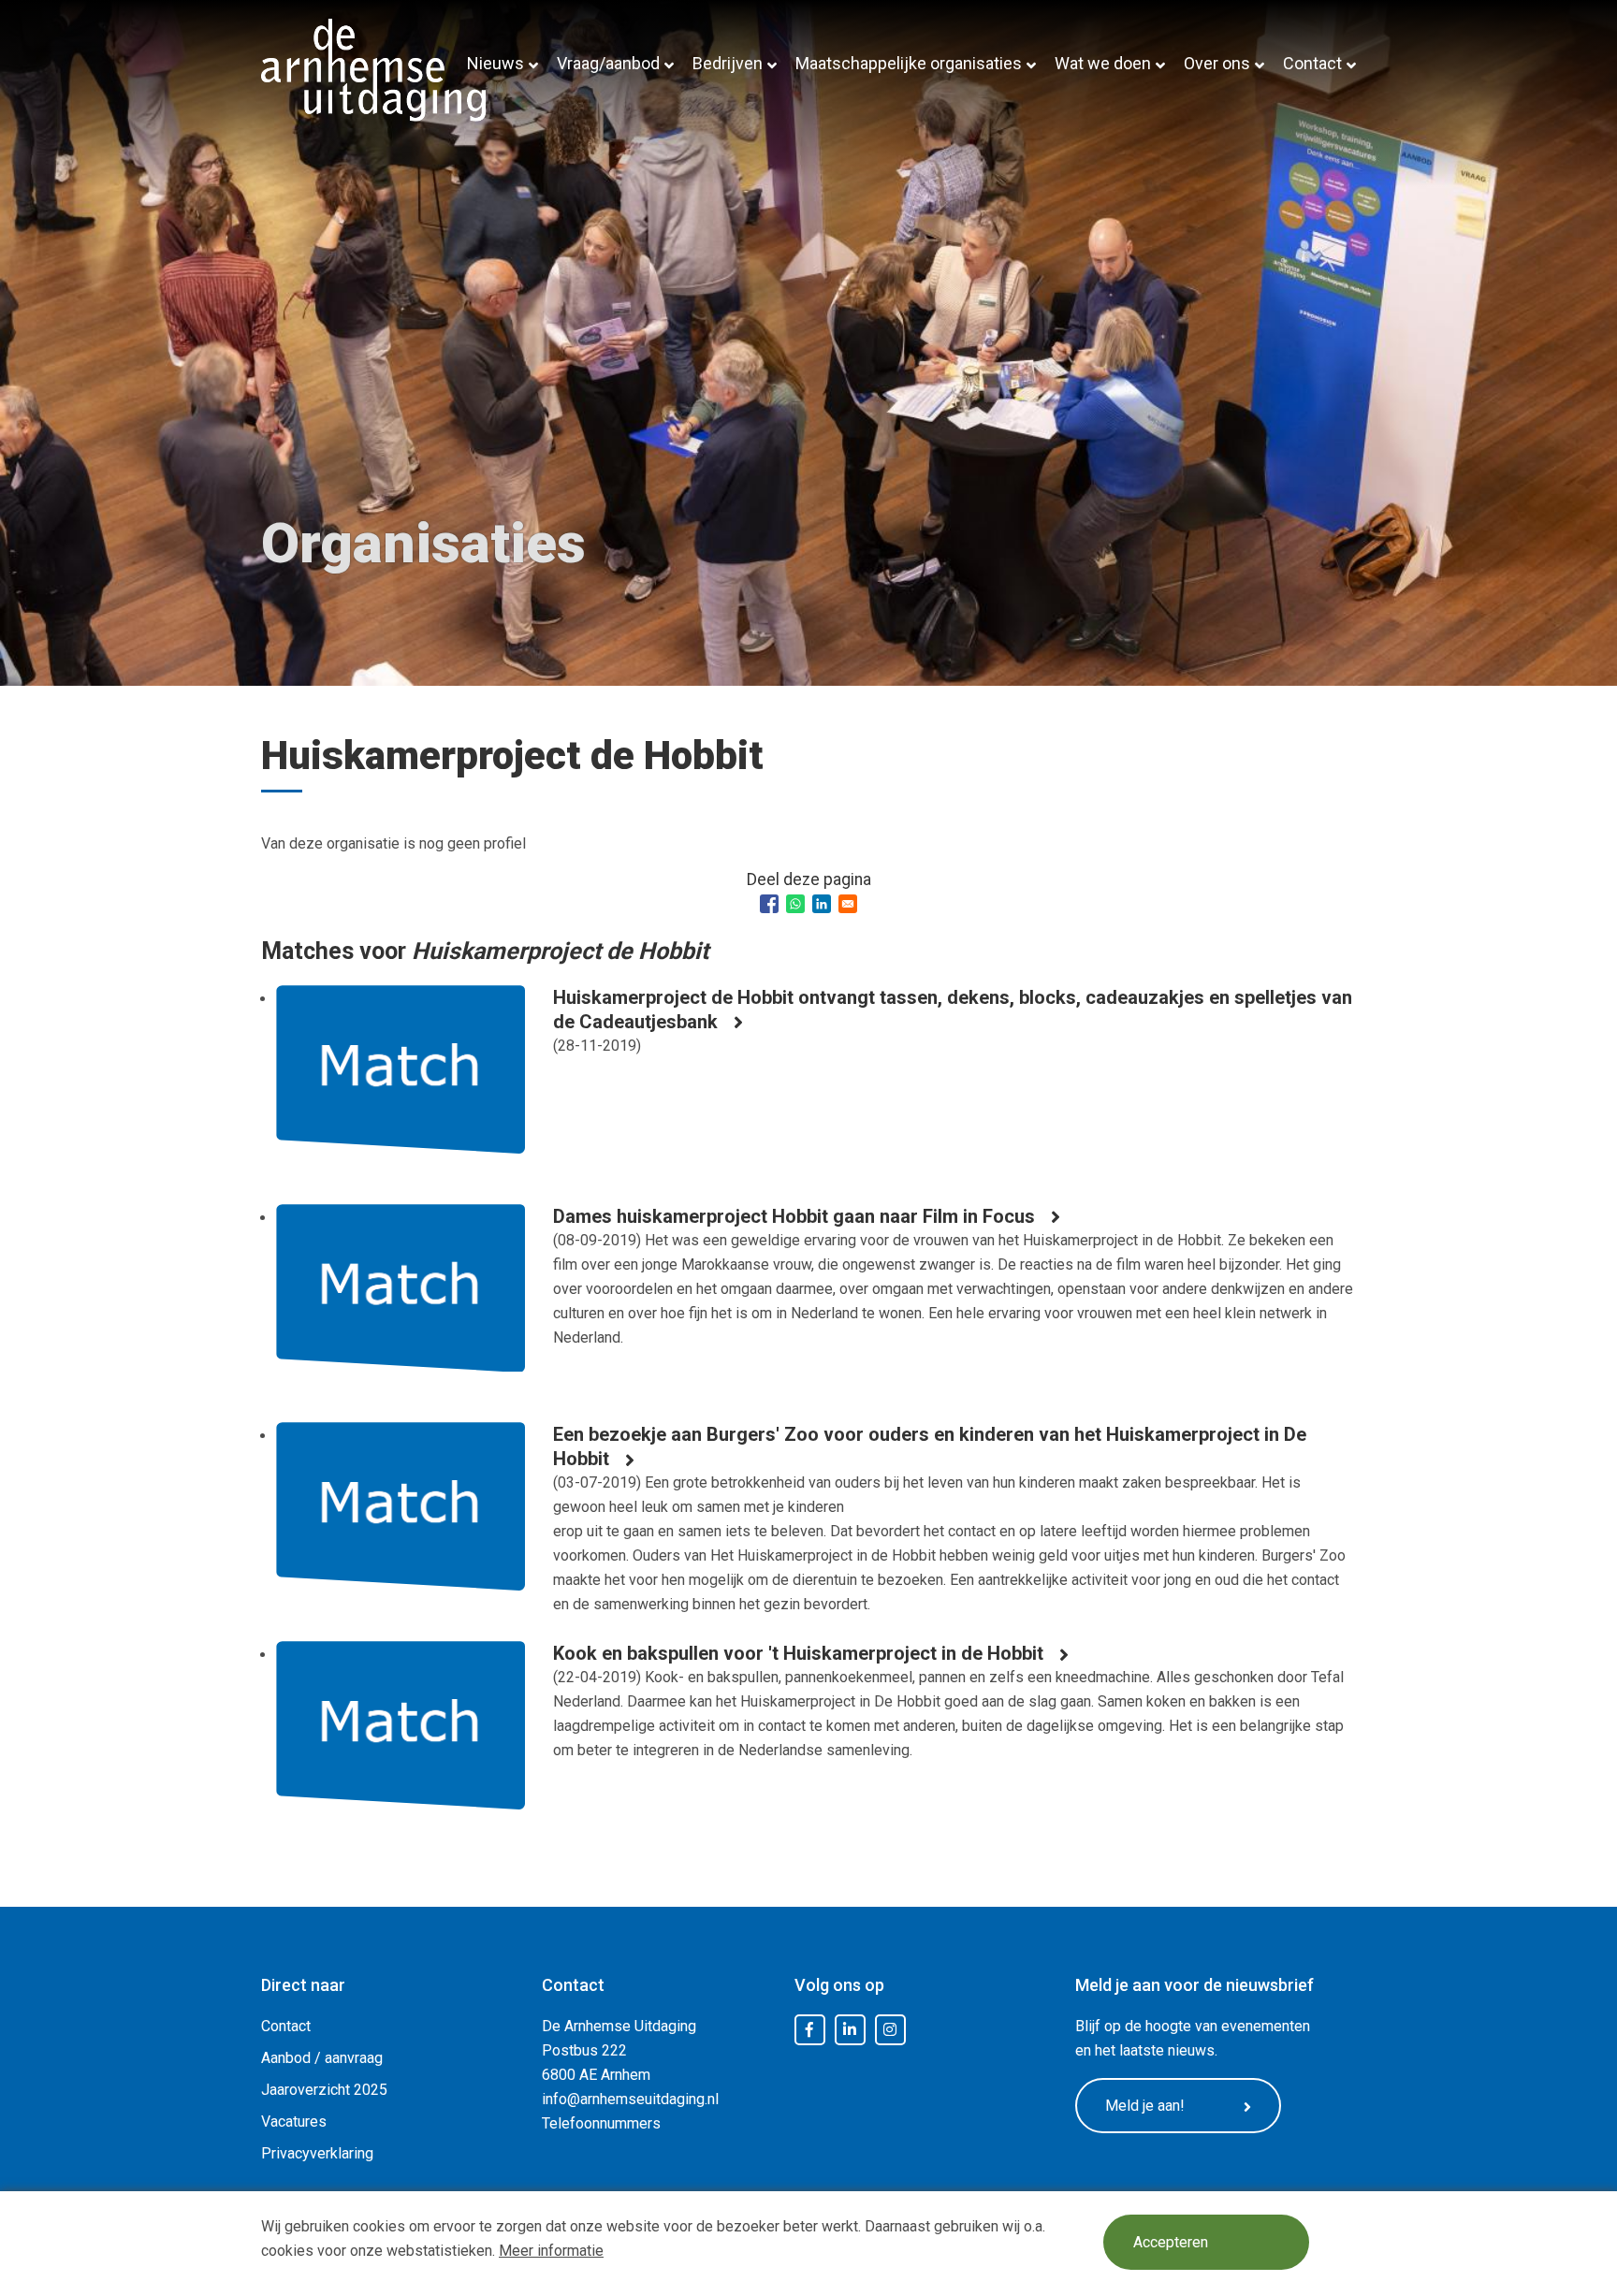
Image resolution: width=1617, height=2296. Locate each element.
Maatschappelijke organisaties (909, 63)
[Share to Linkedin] (822, 904)
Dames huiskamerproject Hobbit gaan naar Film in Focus (794, 1216)
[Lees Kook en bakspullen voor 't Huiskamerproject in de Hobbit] (401, 1739)
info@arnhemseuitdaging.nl (630, 2099)
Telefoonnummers (601, 2123)
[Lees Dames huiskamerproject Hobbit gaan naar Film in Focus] (401, 1302)
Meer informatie (551, 2251)
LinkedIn (850, 2030)
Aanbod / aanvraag (322, 2058)
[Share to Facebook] (769, 904)
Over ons (1217, 63)
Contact (1312, 63)
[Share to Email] (848, 904)
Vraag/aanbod (608, 63)
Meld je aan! (1145, 2106)
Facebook (809, 2030)
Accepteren (1171, 2242)
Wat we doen (1103, 63)
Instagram (890, 2030)
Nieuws (495, 63)
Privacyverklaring (317, 2153)
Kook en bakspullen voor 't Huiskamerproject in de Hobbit (798, 1653)
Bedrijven (728, 63)
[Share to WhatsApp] (795, 904)
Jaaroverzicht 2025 (324, 2090)
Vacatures (294, 2122)
